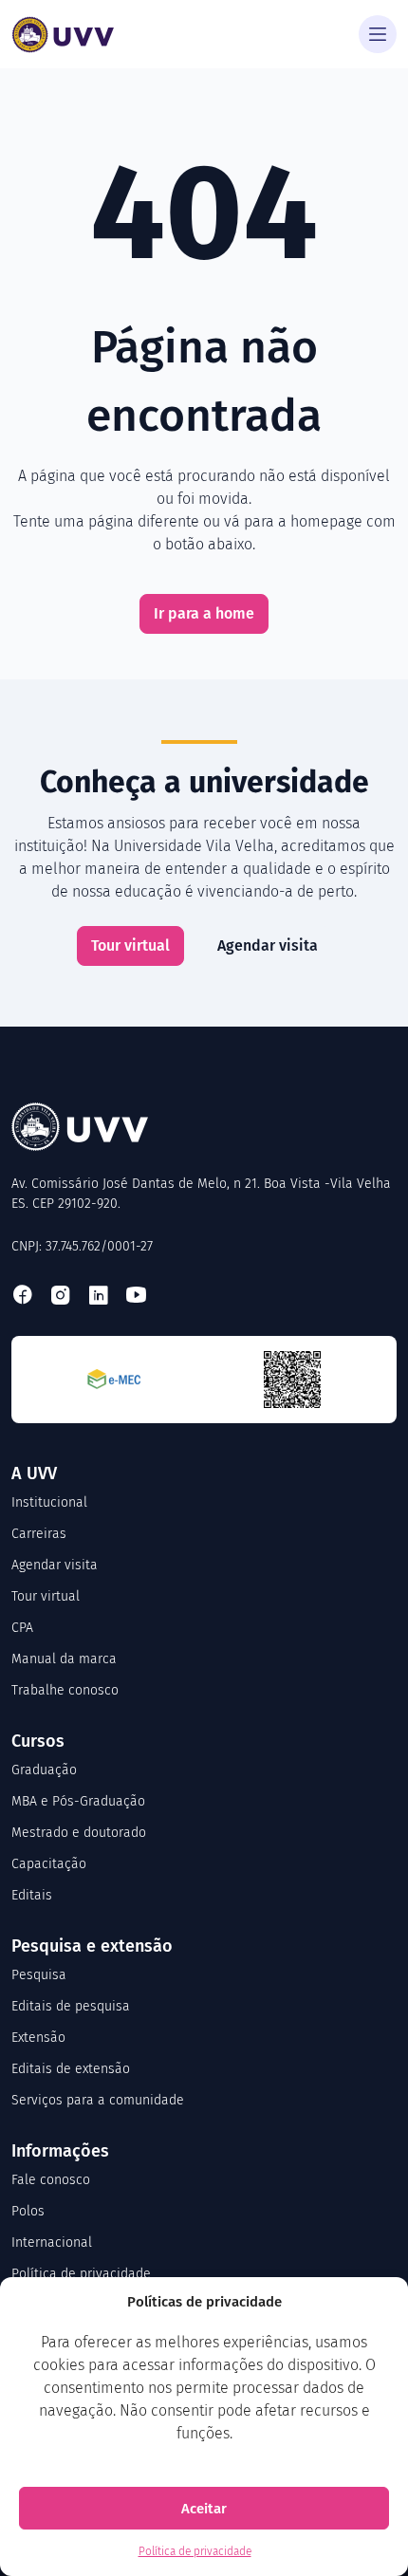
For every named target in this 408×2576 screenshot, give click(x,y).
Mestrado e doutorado (79, 1833)
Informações (60, 2151)
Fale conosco (51, 2180)
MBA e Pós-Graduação (78, 1801)
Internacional (52, 2242)
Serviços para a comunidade (98, 2100)
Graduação (44, 1770)
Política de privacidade (195, 2551)
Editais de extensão (71, 2069)
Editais (32, 1895)
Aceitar (204, 2509)
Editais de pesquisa (71, 2006)
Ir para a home (204, 613)
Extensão (38, 2038)
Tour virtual (130, 945)
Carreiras (39, 1534)
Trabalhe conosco (65, 1690)
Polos (28, 2211)
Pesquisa (39, 1975)
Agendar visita (268, 945)
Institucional (49, 1502)
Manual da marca (64, 1659)
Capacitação (49, 1864)
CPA (22, 1628)
